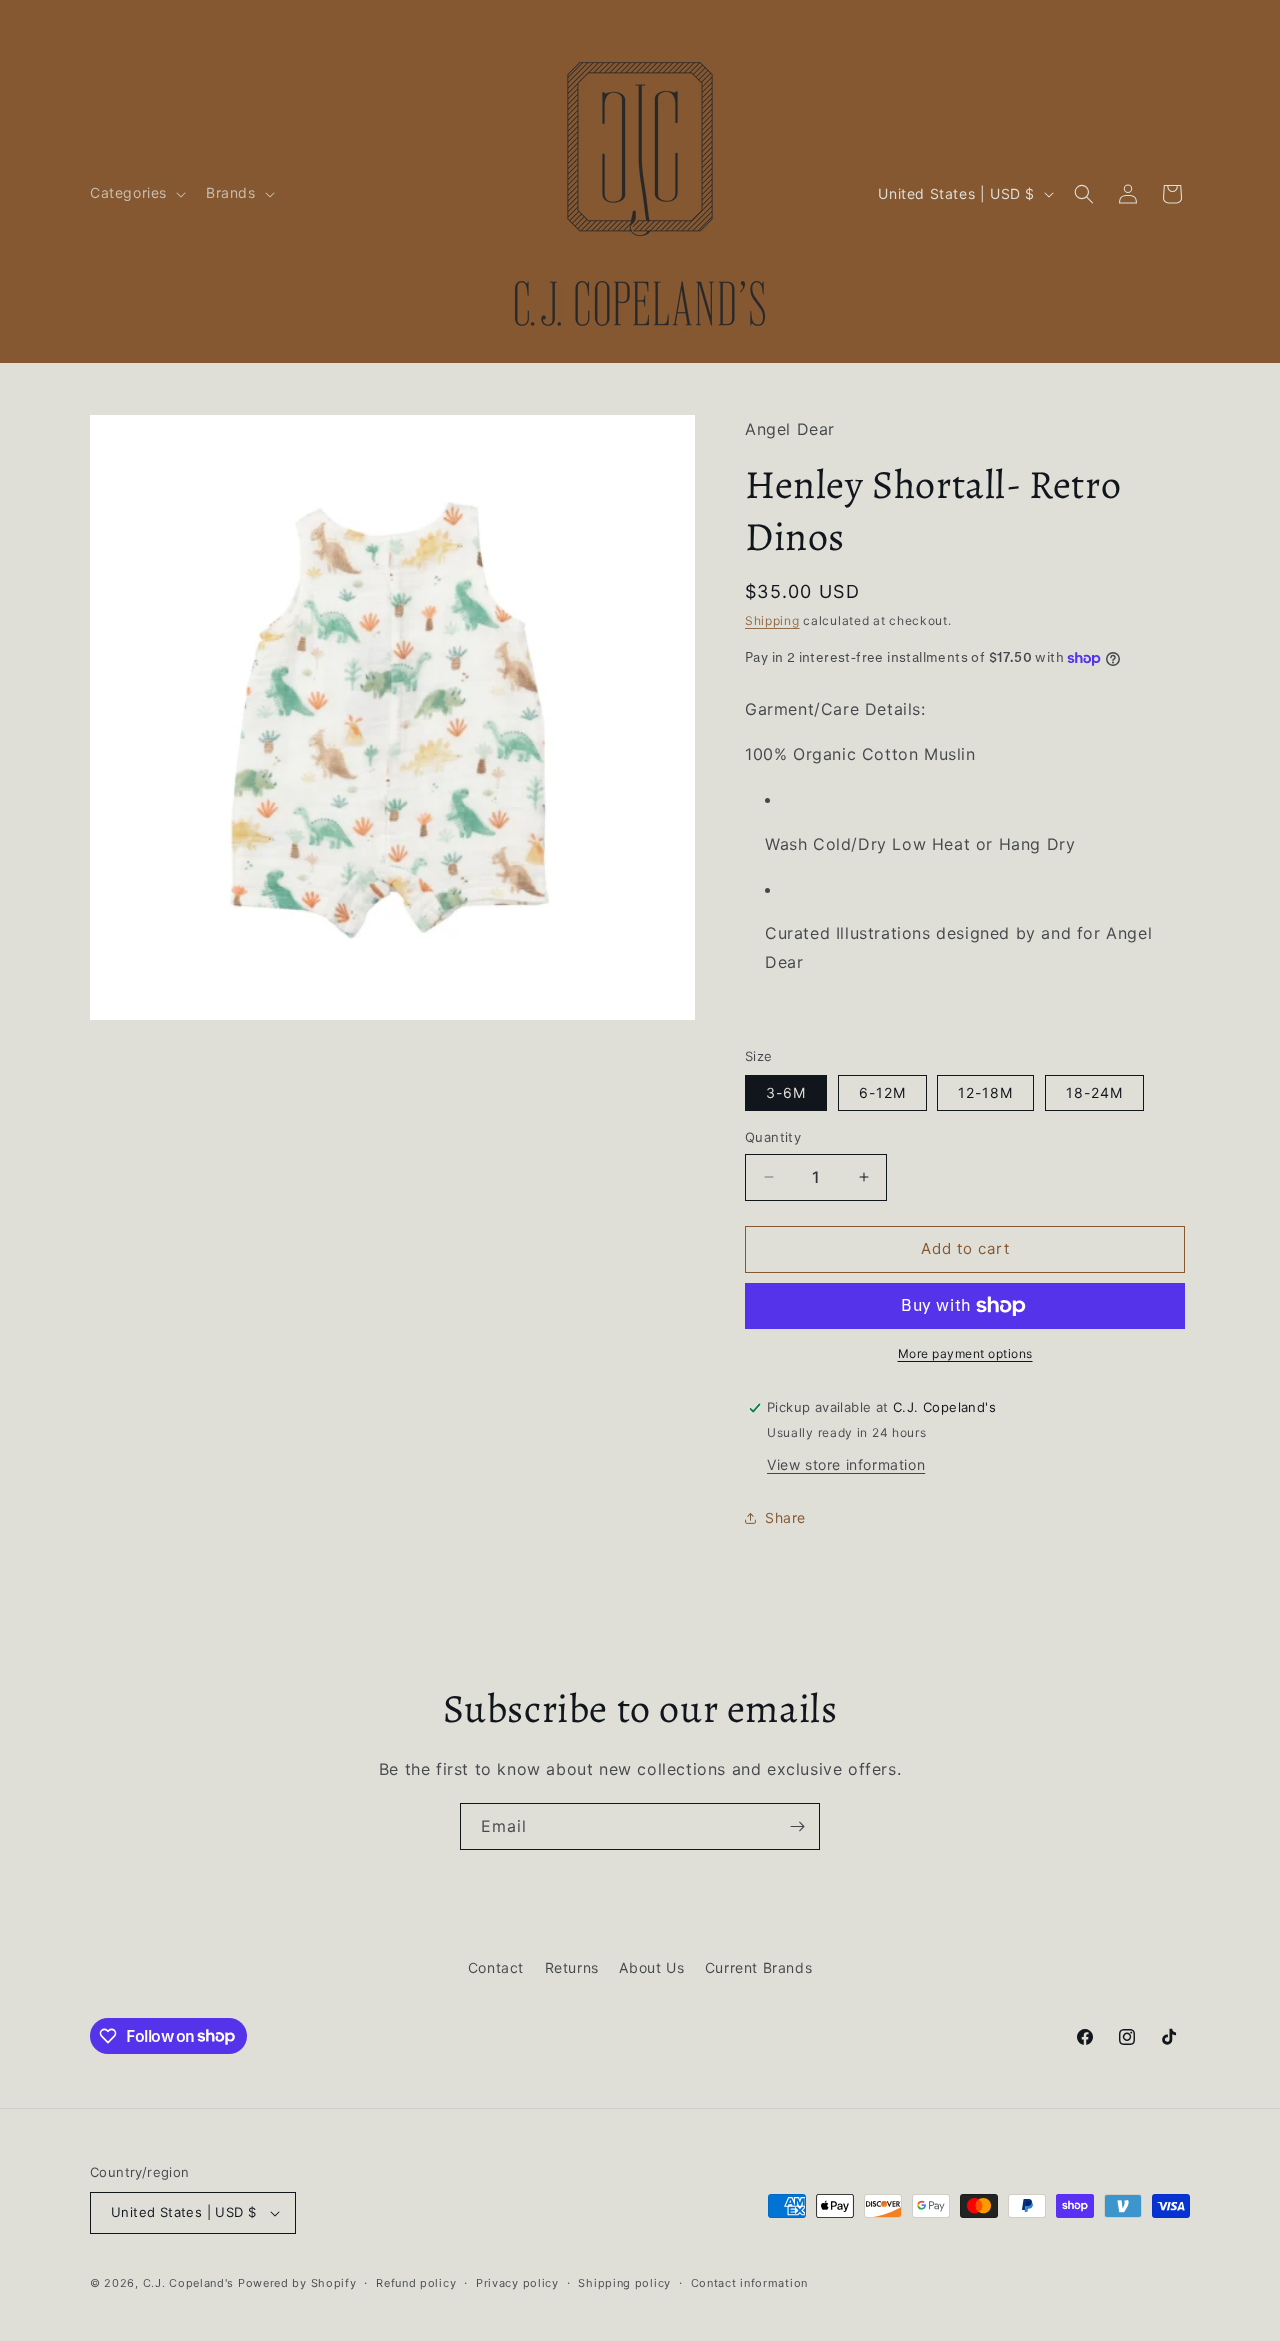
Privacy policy (517, 2283)
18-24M (1094, 1092)
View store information (846, 1464)
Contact (496, 1967)
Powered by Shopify (297, 2283)
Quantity (773, 1137)
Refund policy (416, 2283)
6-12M (882, 1092)
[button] (136, 193)
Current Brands (758, 1967)
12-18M (985, 1092)
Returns (572, 1967)
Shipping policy (624, 2283)
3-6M (786, 1092)
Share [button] (785, 1517)
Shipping (772, 620)
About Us (651, 1967)
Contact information (749, 2283)
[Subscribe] (797, 1826)
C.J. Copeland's (189, 2283)
